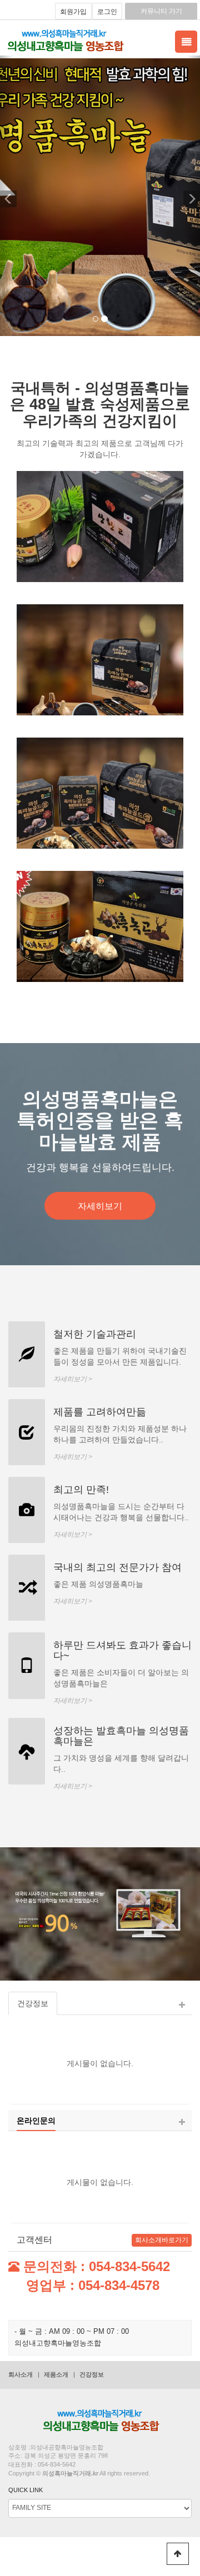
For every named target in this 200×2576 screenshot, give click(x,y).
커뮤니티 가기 (161, 11)
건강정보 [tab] (33, 2003)
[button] (7, 196)
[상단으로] (178, 2554)
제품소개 (56, 2374)
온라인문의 (36, 2121)
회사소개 (21, 2374)
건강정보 (92, 2374)
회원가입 (73, 12)
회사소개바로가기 (162, 2240)
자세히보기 (100, 1206)
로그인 (107, 12)
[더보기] (182, 2005)
